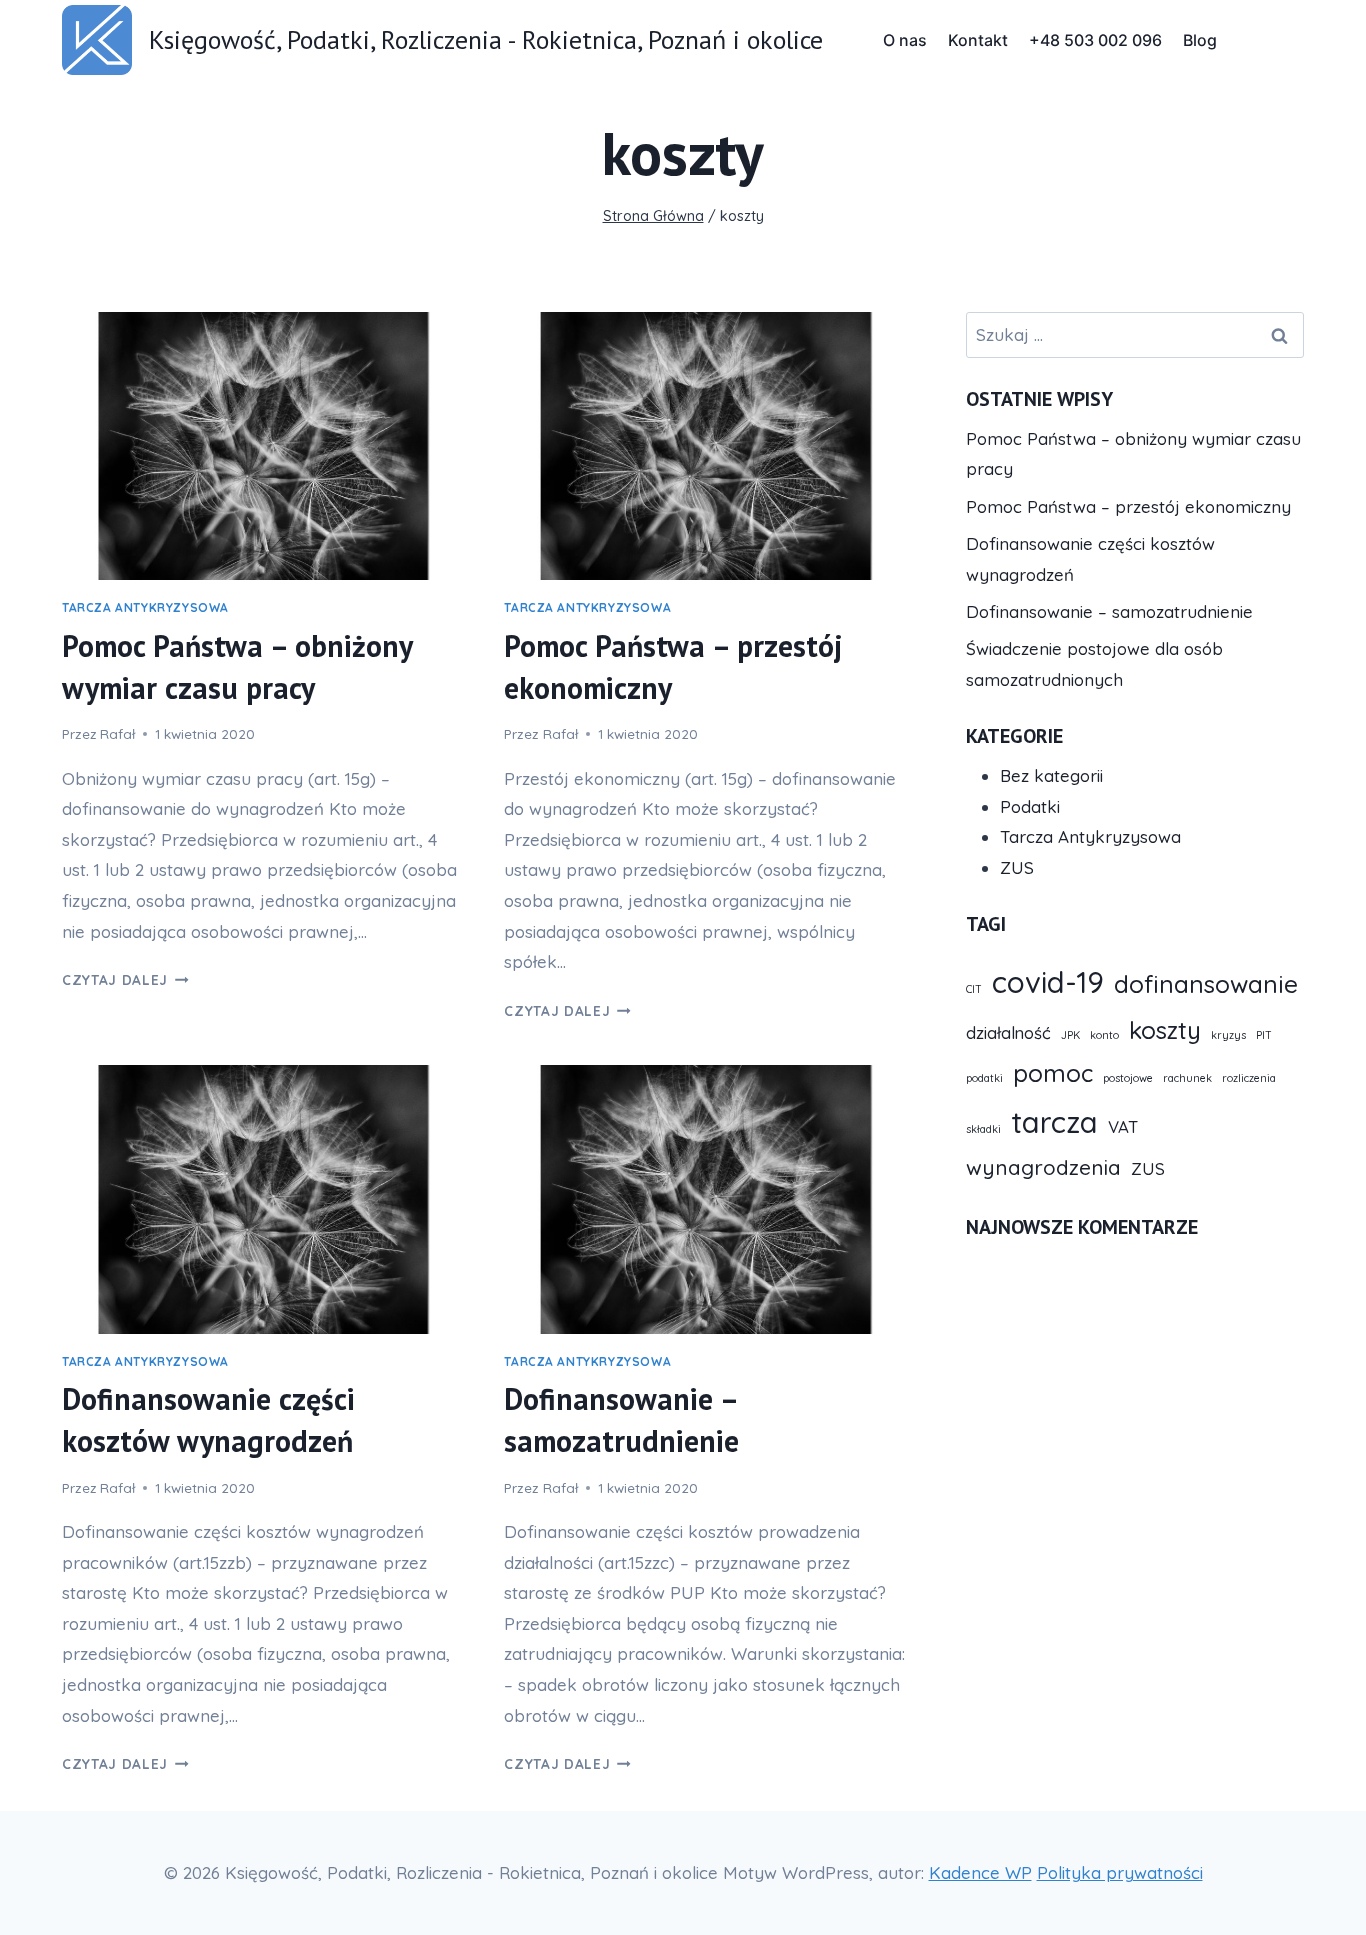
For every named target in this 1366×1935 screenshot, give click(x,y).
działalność (1008, 1032)
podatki (984, 1078)
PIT (1264, 1035)
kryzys (1228, 1035)
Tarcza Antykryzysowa (145, 607)
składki (983, 1129)
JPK (1070, 1035)
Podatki (1030, 806)
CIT (974, 989)
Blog (1200, 40)
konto (1104, 1035)
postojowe (1128, 1078)
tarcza (1054, 1122)
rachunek (1187, 1078)
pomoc (1053, 1073)
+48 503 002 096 (1095, 40)
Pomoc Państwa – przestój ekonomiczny (1128, 506)
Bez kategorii (1051, 775)
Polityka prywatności (1120, 1872)
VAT (1123, 1126)
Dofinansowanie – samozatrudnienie (1109, 611)
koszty (1165, 1030)
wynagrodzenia (1043, 1167)
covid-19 (1048, 982)
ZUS (1017, 867)
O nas (905, 40)
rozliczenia (1249, 1078)
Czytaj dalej (125, 979)
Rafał (117, 733)
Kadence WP (980, 1872)
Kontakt (978, 40)
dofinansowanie (1206, 984)
